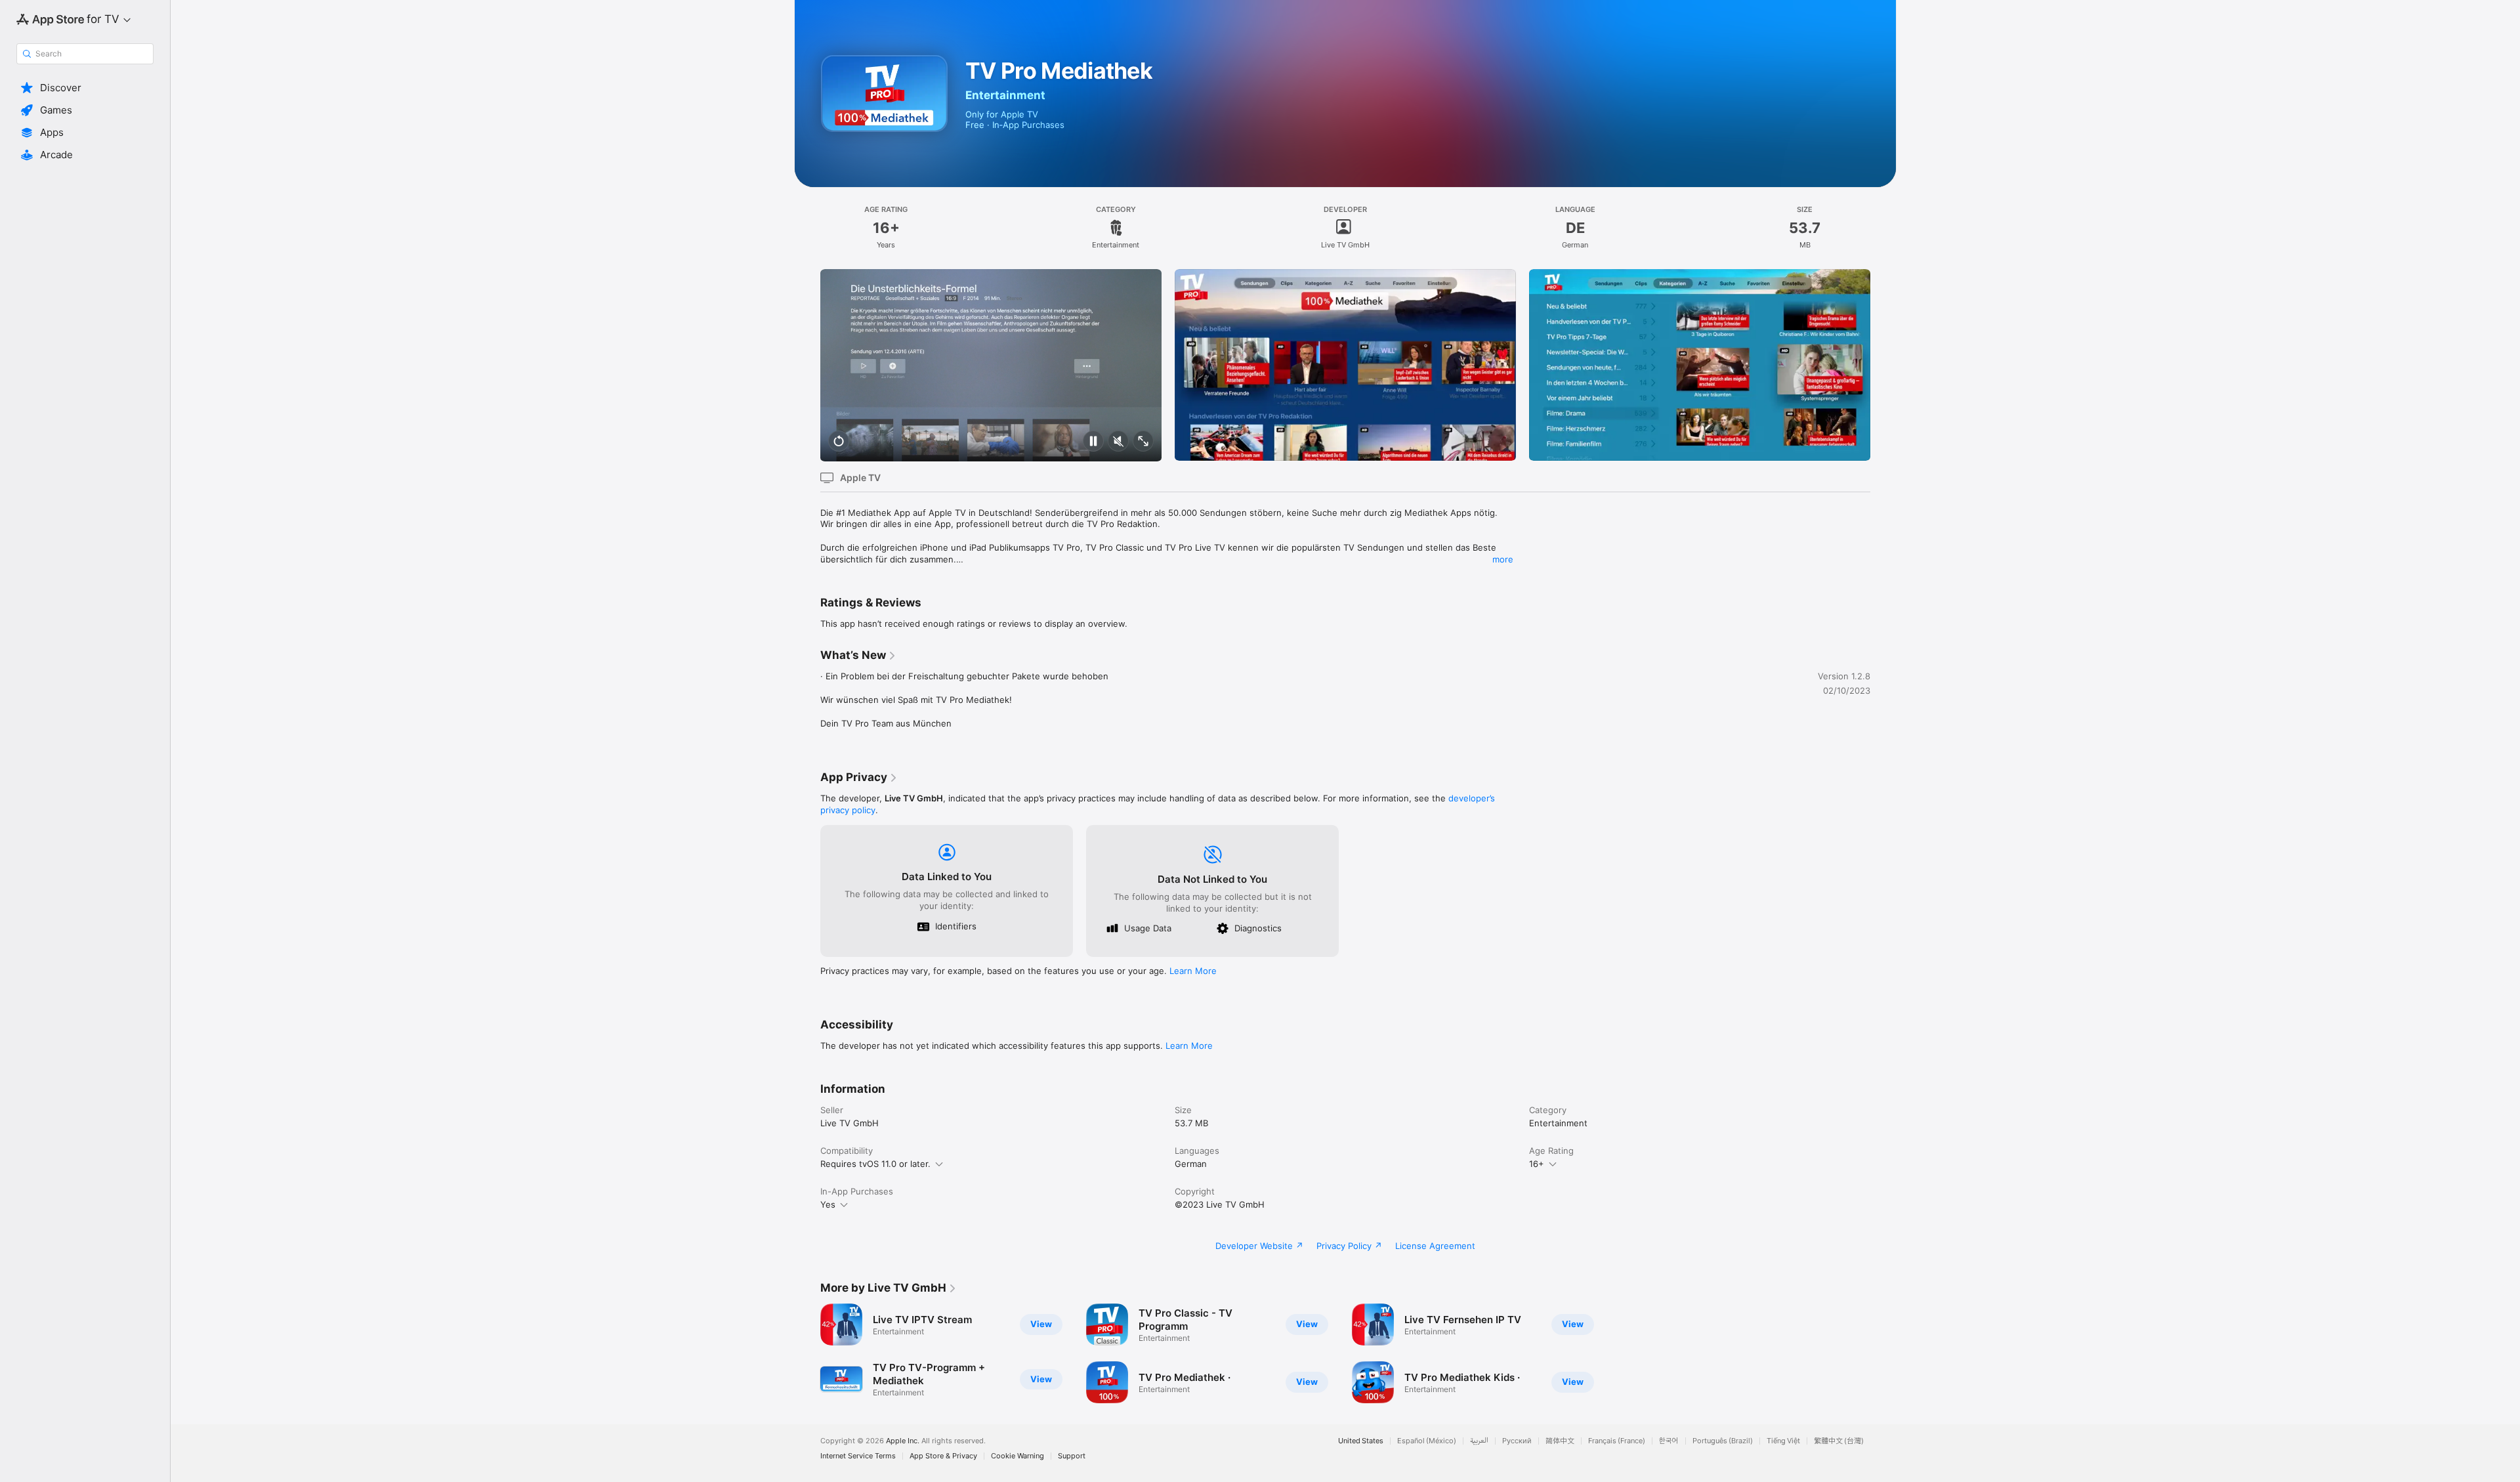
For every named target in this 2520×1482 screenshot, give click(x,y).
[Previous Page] (807, 365)
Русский (1517, 1441)
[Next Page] (1883, 365)
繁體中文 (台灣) (1839, 1441)
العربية (1479, 1441)
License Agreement (1435, 1246)
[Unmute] (1118, 442)
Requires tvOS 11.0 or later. (875, 1164)
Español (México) (1427, 1441)
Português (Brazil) (1723, 1441)
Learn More (1193, 971)
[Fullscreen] (1143, 442)
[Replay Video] (839, 442)
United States (1361, 1441)
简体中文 (1560, 1441)
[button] (85, 88)
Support (1072, 1456)
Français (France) (1617, 1441)
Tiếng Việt (1783, 1441)
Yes (828, 1204)
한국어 (1669, 1441)
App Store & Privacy (943, 1456)
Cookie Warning (1018, 1456)
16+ (1537, 1164)
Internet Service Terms (858, 1456)
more (1503, 559)
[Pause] (1093, 442)
